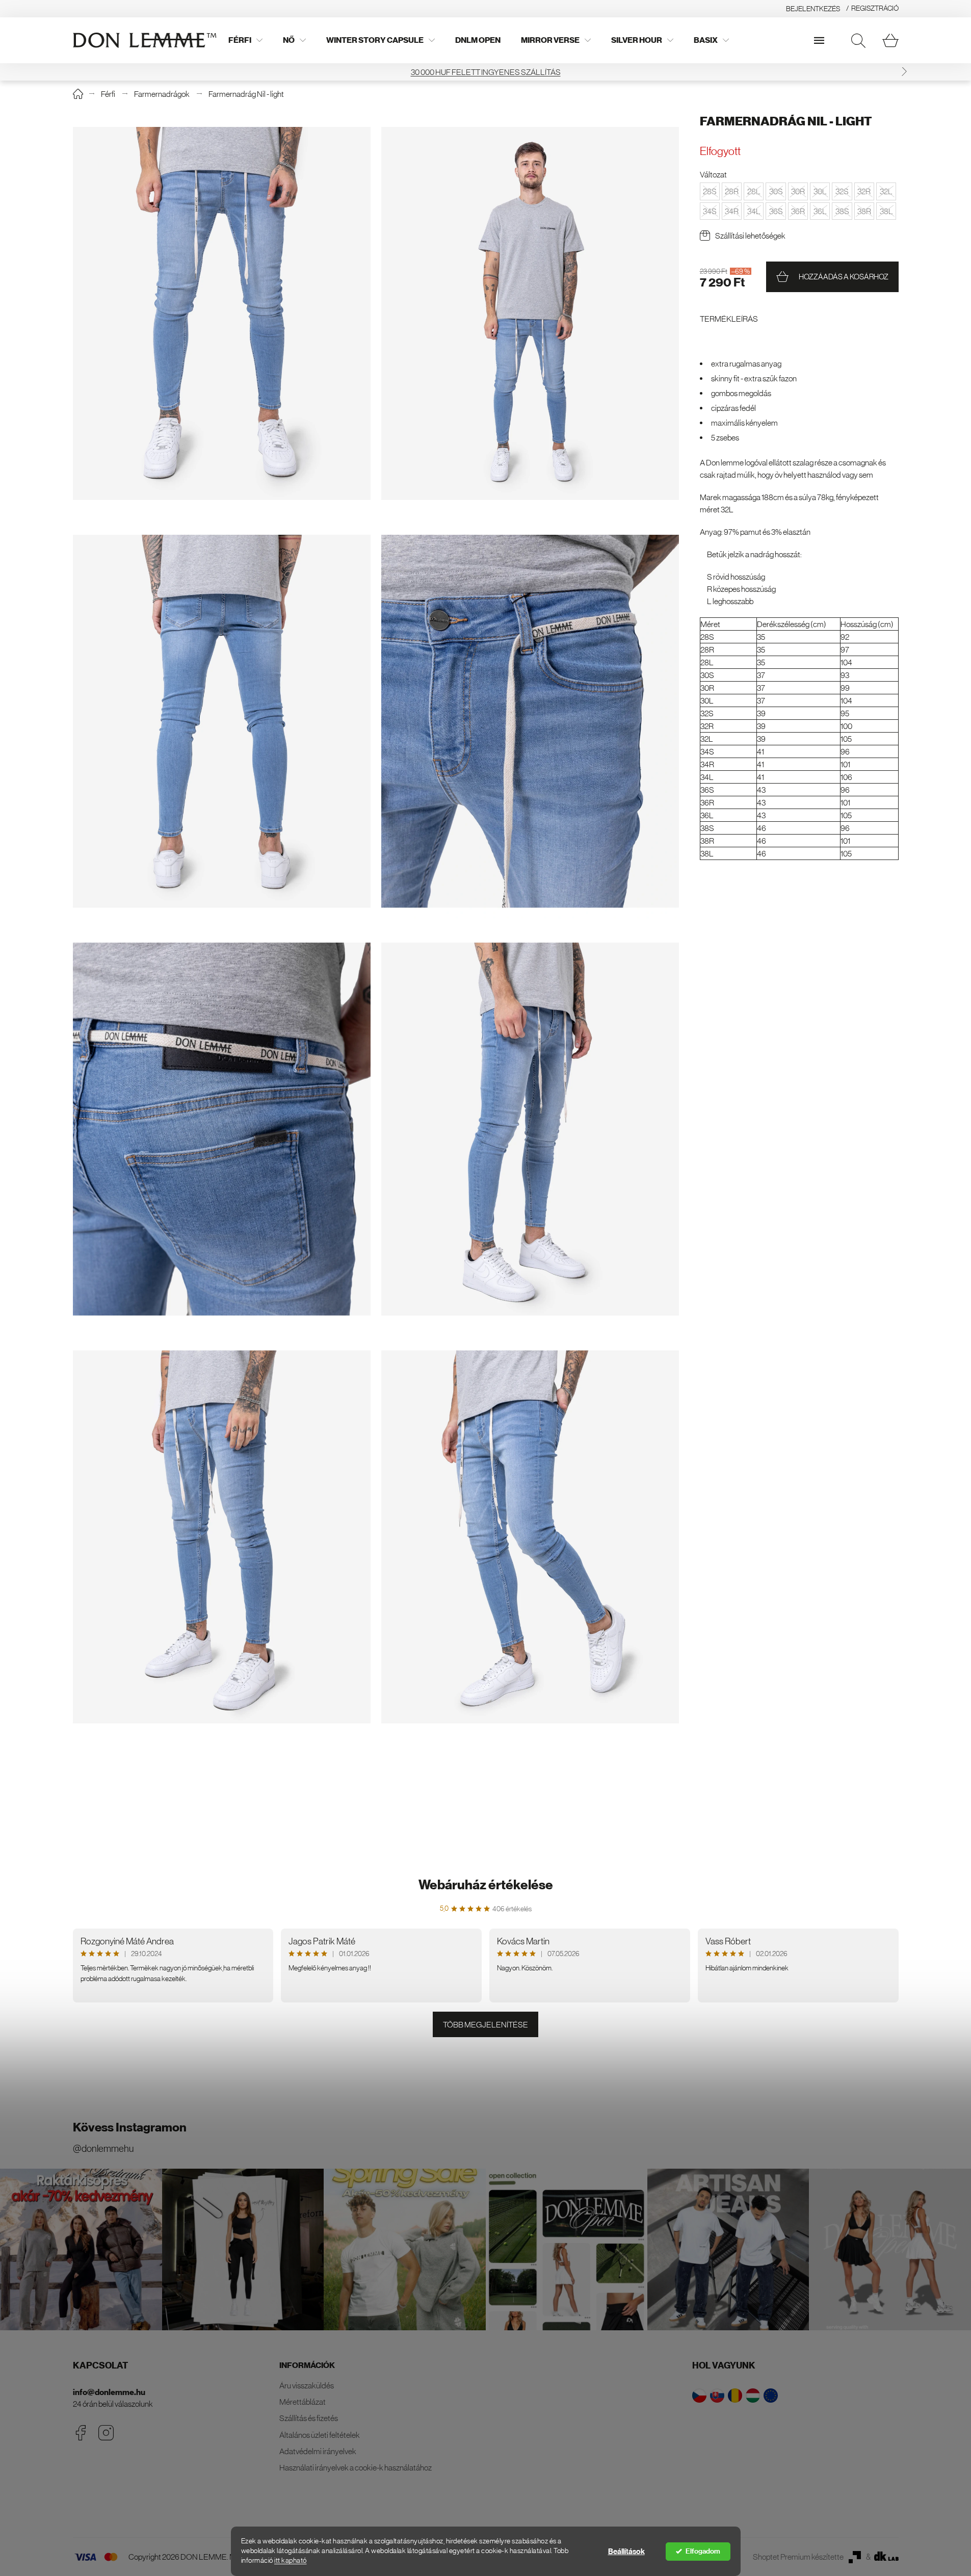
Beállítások (626, 2552)
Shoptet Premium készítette (798, 2557)
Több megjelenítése (486, 2024)
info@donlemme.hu (109, 2392)
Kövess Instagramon (130, 2127)
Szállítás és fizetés (309, 2418)
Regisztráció (875, 8)
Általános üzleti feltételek (320, 2435)
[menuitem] (245, 40)
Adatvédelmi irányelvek (318, 2451)
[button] (904, 72)
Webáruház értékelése (486, 1885)
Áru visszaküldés (307, 2385)
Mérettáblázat (303, 2402)
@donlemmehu (103, 2149)
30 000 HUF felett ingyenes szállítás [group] (486, 72)
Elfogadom (703, 2551)
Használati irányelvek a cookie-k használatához (356, 2467)
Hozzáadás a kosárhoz (844, 277)
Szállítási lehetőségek (750, 236)
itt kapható (291, 2560)
